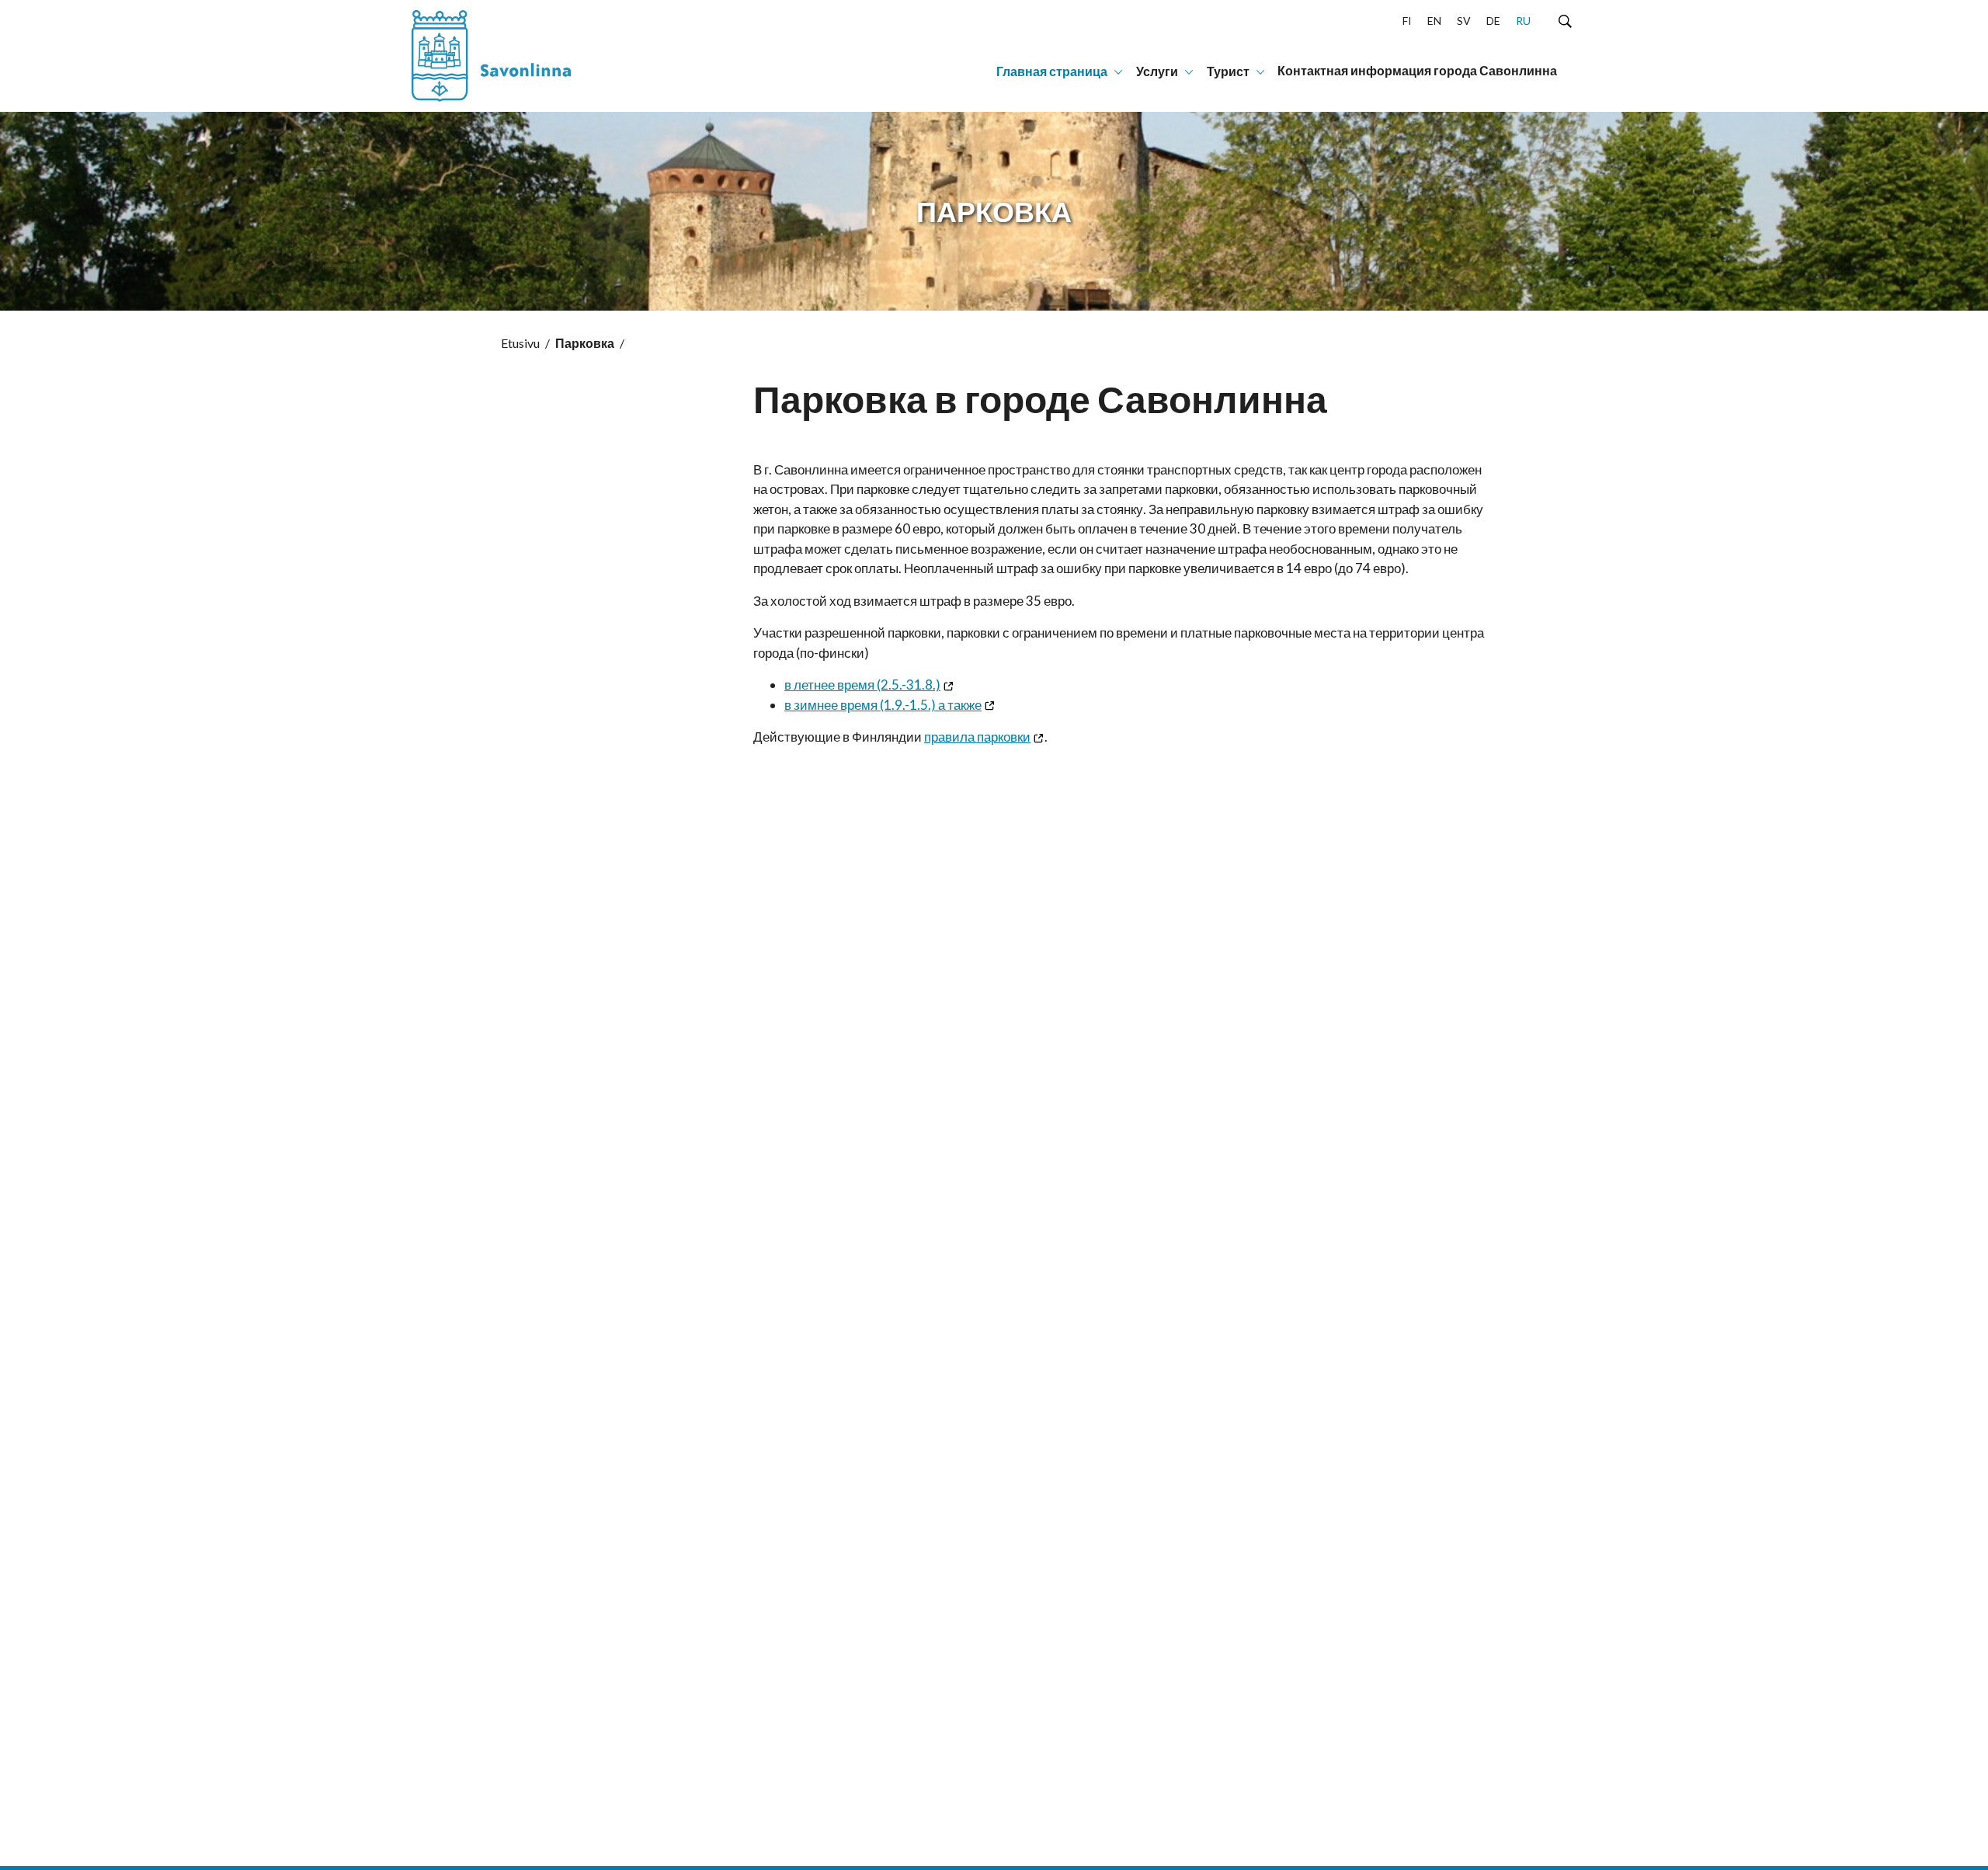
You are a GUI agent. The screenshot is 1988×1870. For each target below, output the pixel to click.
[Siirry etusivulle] (509, 56)
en (1434, 21)
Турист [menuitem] (1228, 71)
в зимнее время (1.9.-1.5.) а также (883, 705)
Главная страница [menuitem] (1052, 71)
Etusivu (520, 343)
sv (1464, 21)
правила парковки (977, 737)
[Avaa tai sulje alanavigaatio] (1118, 71)
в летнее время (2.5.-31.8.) (862, 685)
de (1493, 21)
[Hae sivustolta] (1565, 20)
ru (1523, 21)
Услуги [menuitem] (1157, 71)
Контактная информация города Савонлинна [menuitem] (1417, 70)
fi (1407, 21)
